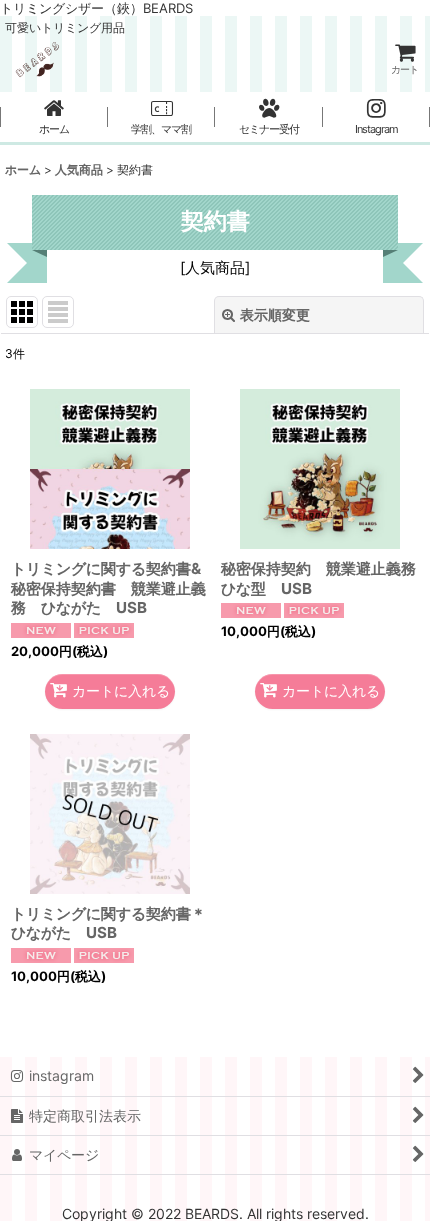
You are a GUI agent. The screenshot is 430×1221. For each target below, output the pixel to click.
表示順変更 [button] (275, 314)
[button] (162, 118)
